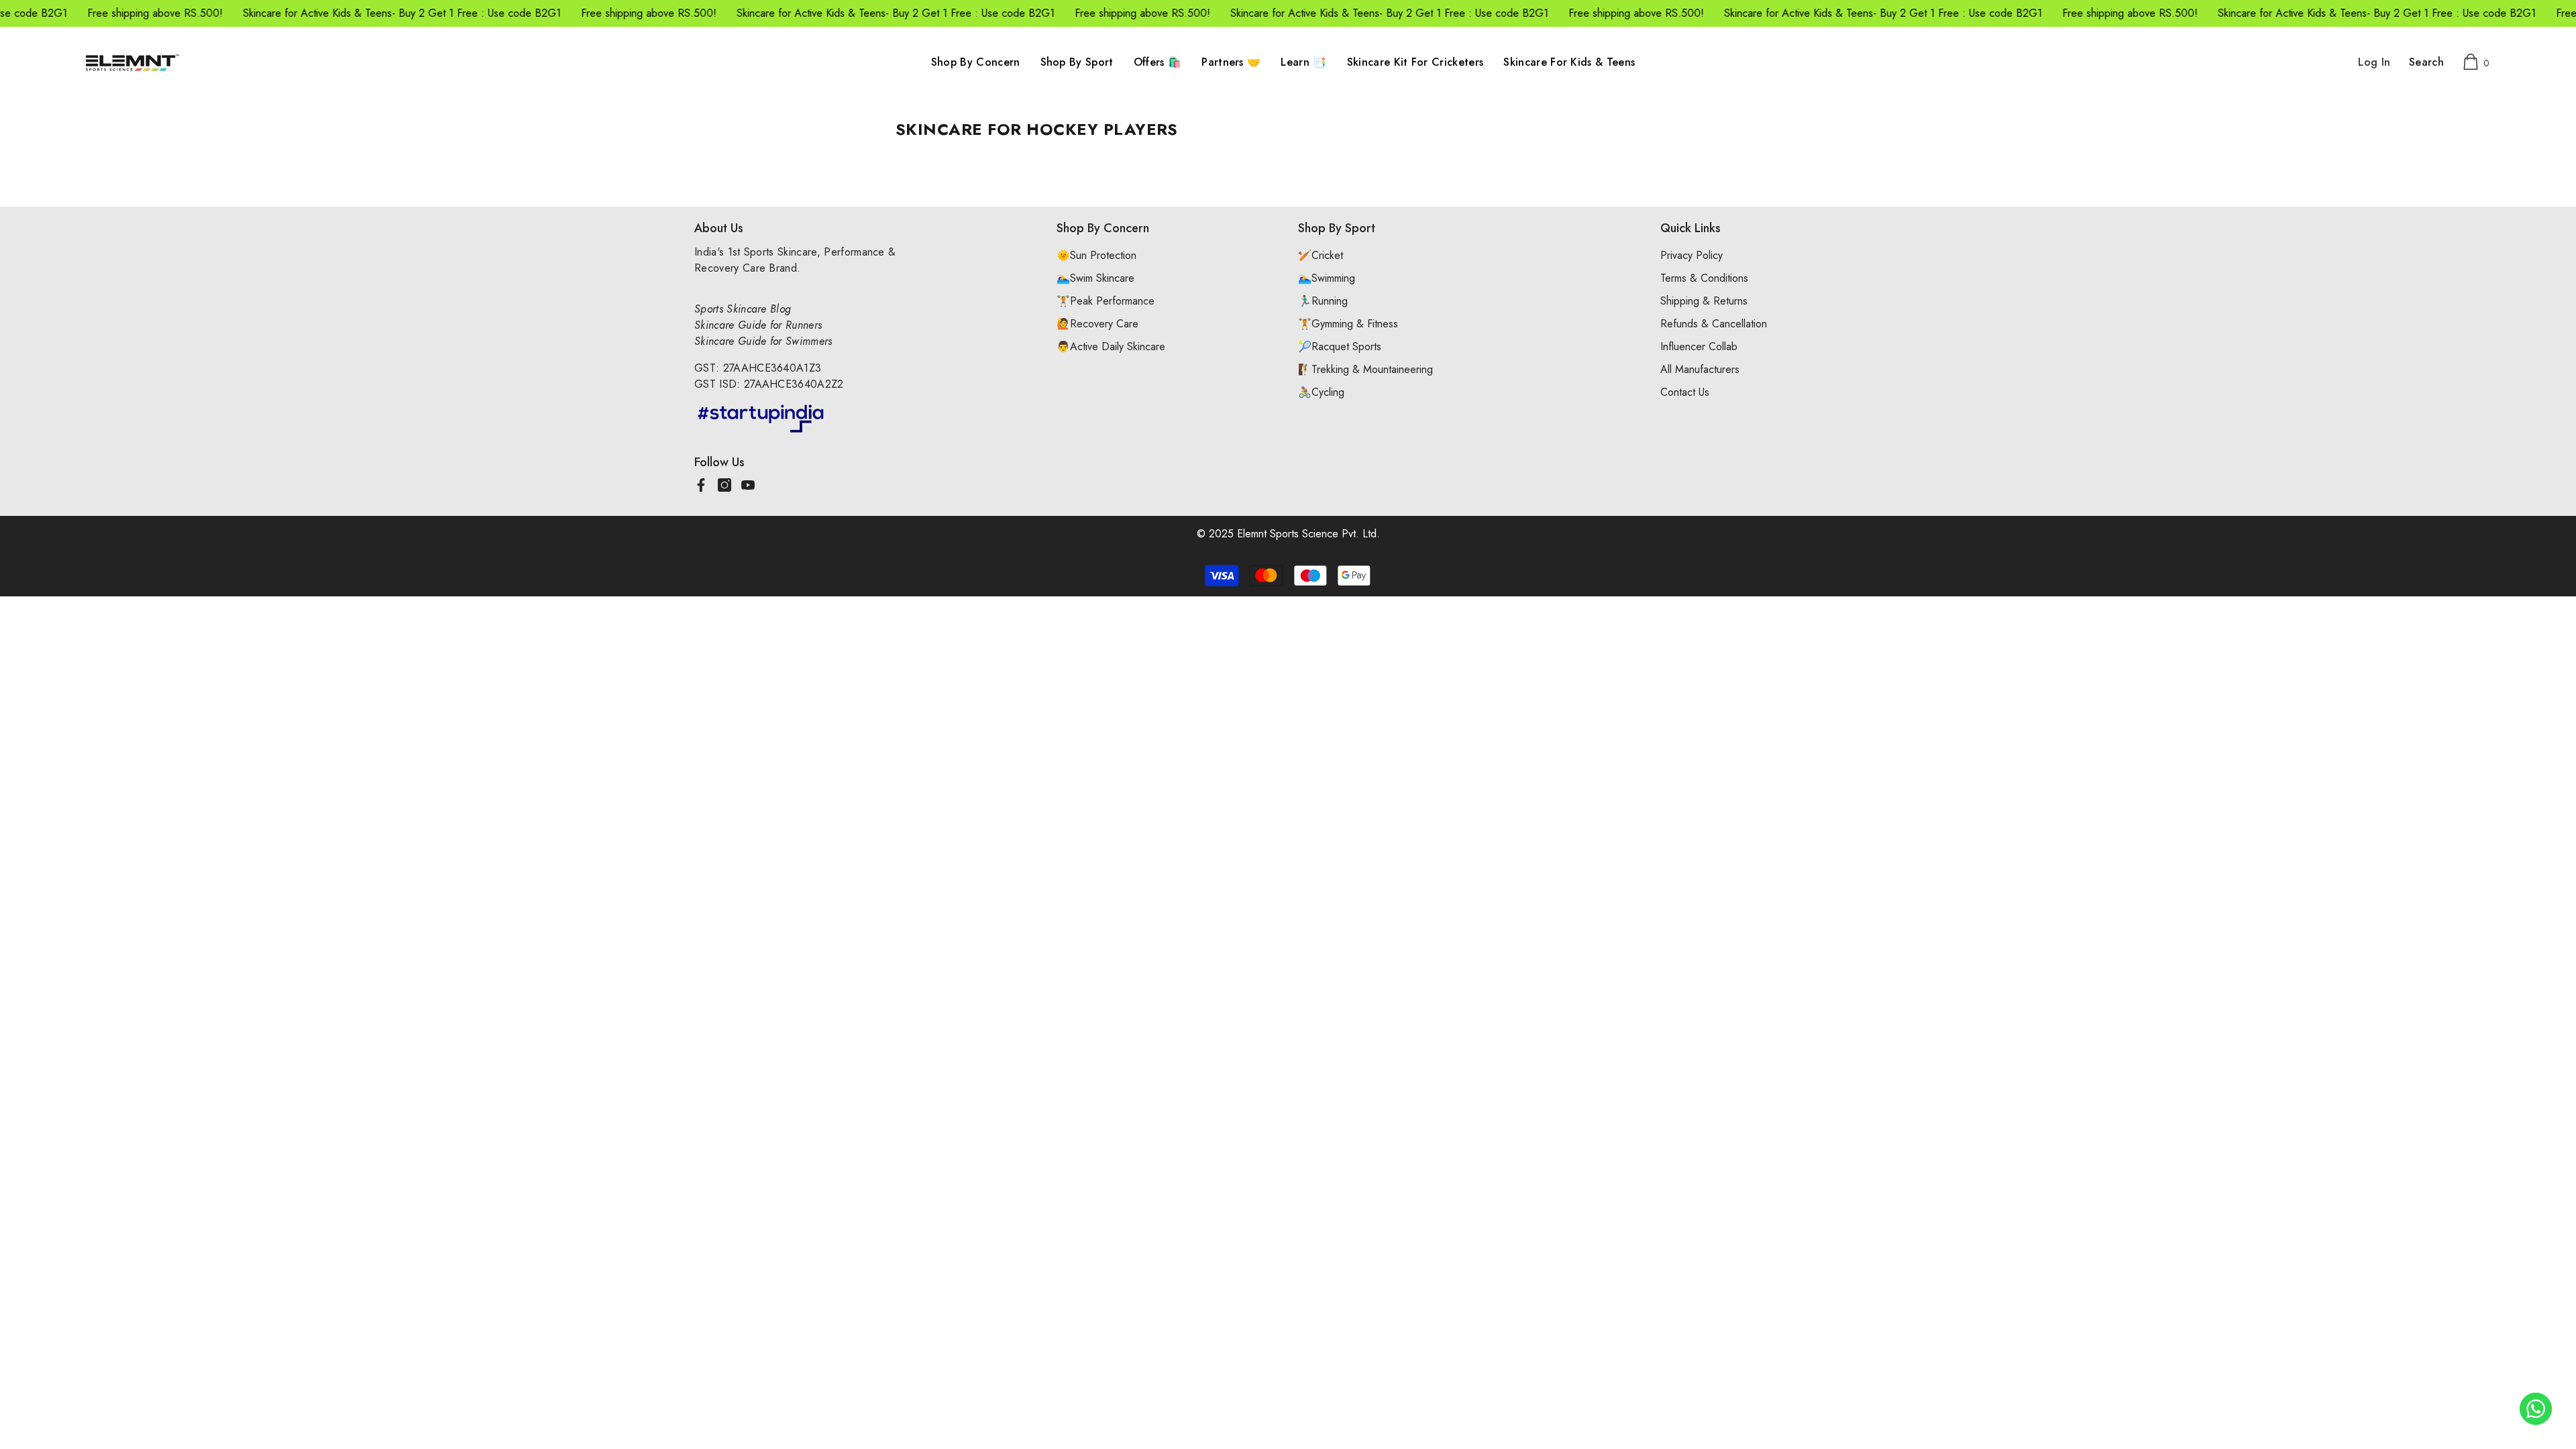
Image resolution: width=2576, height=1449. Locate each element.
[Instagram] (724, 485)
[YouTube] (748, 485)
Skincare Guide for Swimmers (763, 341)
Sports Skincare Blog (743, 309)
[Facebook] (701, 485)
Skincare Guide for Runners (758, 325)
